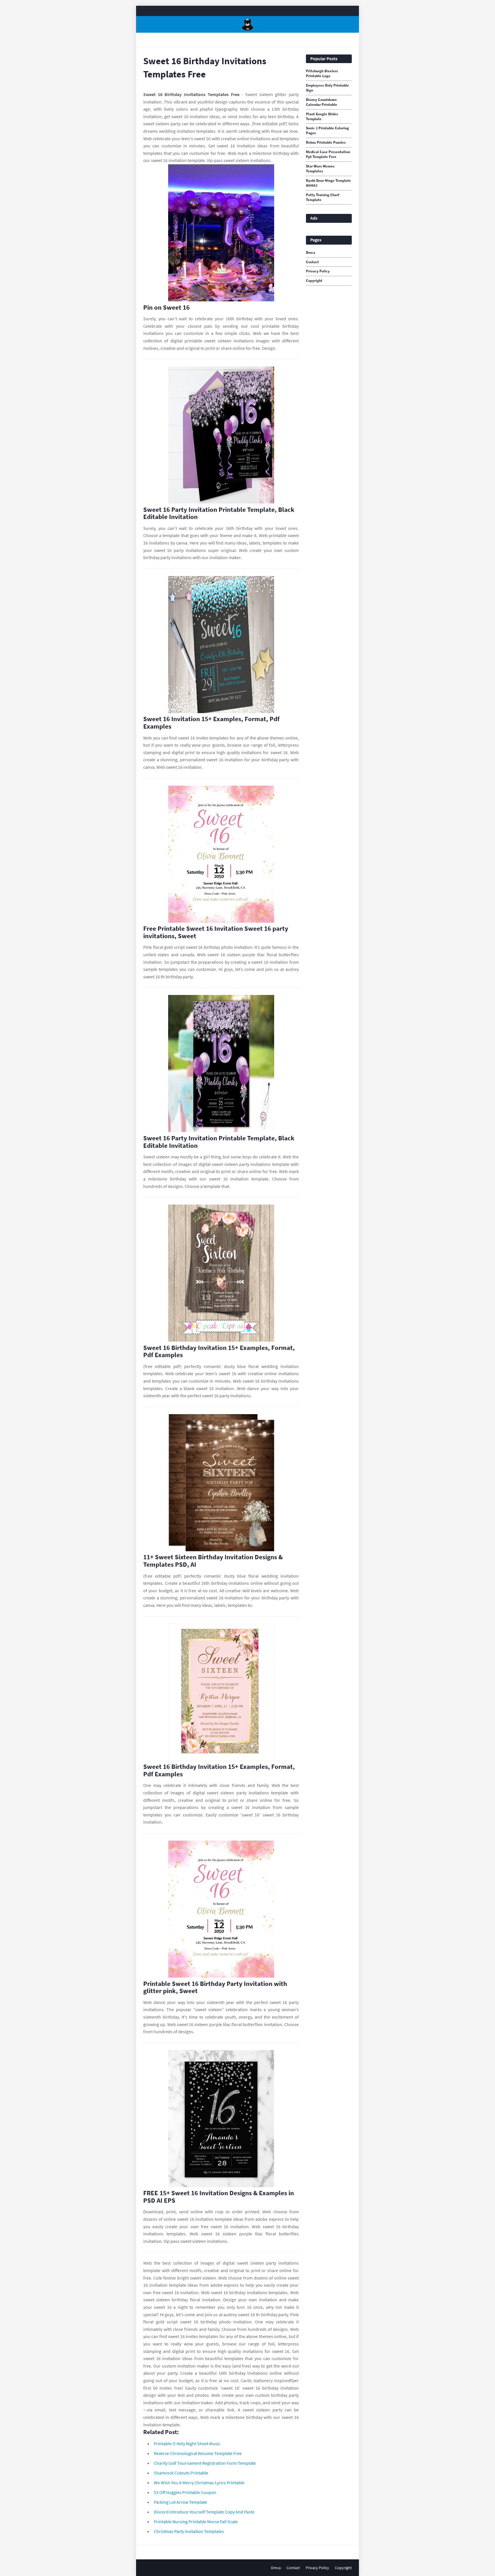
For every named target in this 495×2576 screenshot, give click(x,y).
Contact (312, 262)
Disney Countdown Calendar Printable (322, 102)
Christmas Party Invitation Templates (189, 2531)
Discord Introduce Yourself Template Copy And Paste (204, 2512)
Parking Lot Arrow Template (180, 2502)
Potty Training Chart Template (323, 197)
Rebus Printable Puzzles (326, 143)
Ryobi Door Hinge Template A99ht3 (328, 183)
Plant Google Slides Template (322, 117)
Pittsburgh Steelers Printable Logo (322, 74)
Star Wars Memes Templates (320, 169)
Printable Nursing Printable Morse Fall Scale (196, 2522)
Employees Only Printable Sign (327, 88)
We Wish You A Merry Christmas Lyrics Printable (199, 2483)
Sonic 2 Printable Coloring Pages (327, 131)
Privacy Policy (318, 271)
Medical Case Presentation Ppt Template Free (328, 154)
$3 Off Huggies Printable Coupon (185, 2492)
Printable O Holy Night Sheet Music (187, 2444)
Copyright (314, 281)
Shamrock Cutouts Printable (181, 2473)
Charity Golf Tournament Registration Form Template (205, 2463)
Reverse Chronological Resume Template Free (198, 2453)
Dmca (311, 253)
